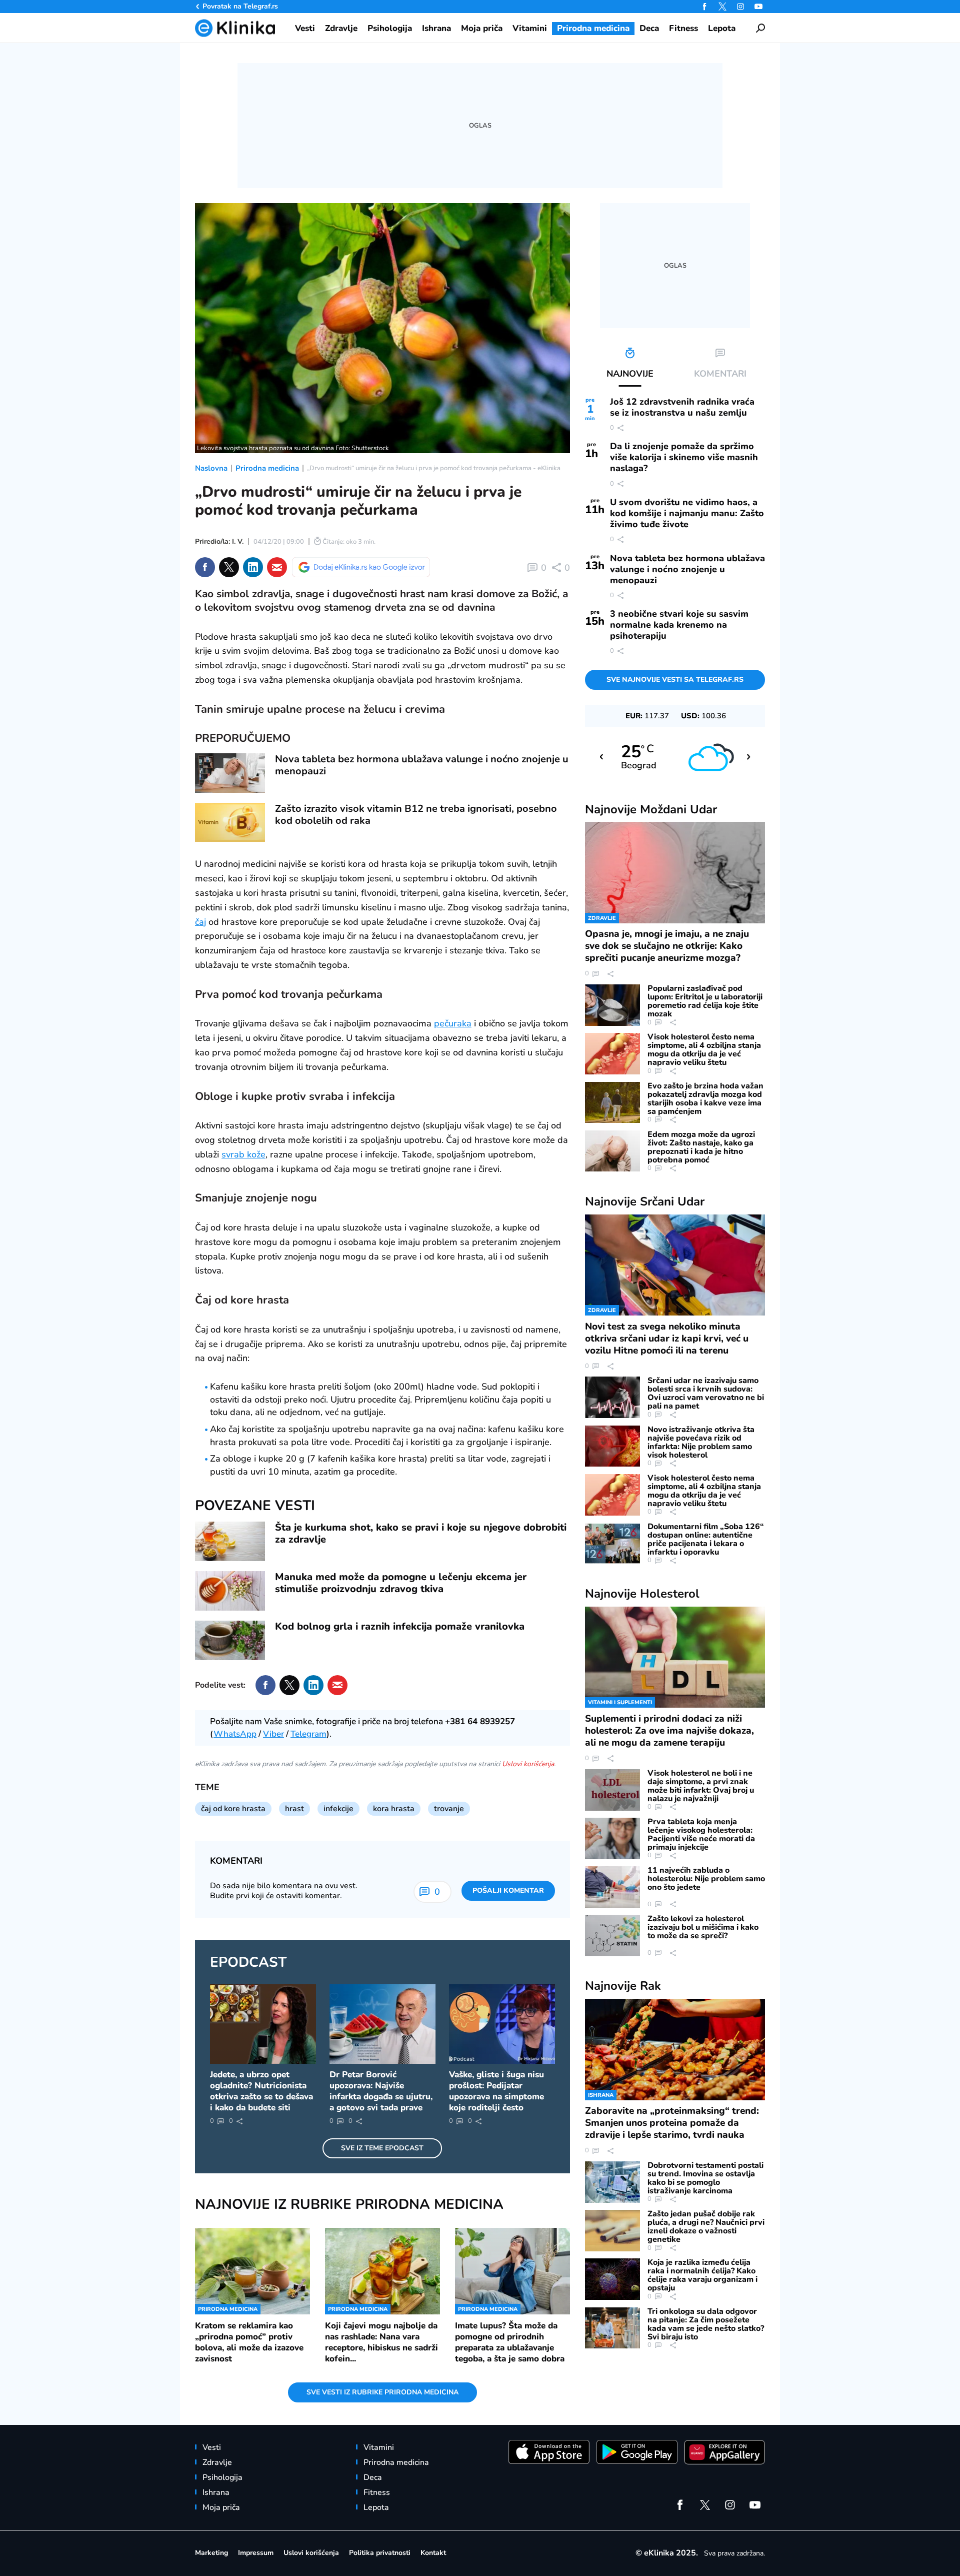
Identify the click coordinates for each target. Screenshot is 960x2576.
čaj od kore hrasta (233, 1809)
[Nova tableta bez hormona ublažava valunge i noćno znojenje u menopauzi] (230, 773)
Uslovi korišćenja (528, 1764)
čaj (200, 922)
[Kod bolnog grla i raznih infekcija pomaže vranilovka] (230, 1640)
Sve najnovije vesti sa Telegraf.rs (675, 680)
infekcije (338, 1809)
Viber (273, 1734)
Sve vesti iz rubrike (382, 2392)
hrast (294, 1809)
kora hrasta (394, 1809)
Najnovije (651, 809)
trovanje (449, 1809)
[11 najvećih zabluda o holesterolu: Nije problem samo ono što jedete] (612, 1887)
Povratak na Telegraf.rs (240, 6)
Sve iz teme (382, 2148)
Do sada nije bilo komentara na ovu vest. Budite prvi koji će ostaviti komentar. (284, 1891)
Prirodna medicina (267, 468)
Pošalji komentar (508, 1890)
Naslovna (211, 468)
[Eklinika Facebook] (704, 7)
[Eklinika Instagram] (740, 7)
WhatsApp (235, 1734)
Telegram (308, 1734)
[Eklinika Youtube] (758, 7)
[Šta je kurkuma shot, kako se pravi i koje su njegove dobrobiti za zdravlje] (230, 1541)
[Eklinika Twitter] (722, 7)
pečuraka (453, 1023)
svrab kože (243, 1154)
